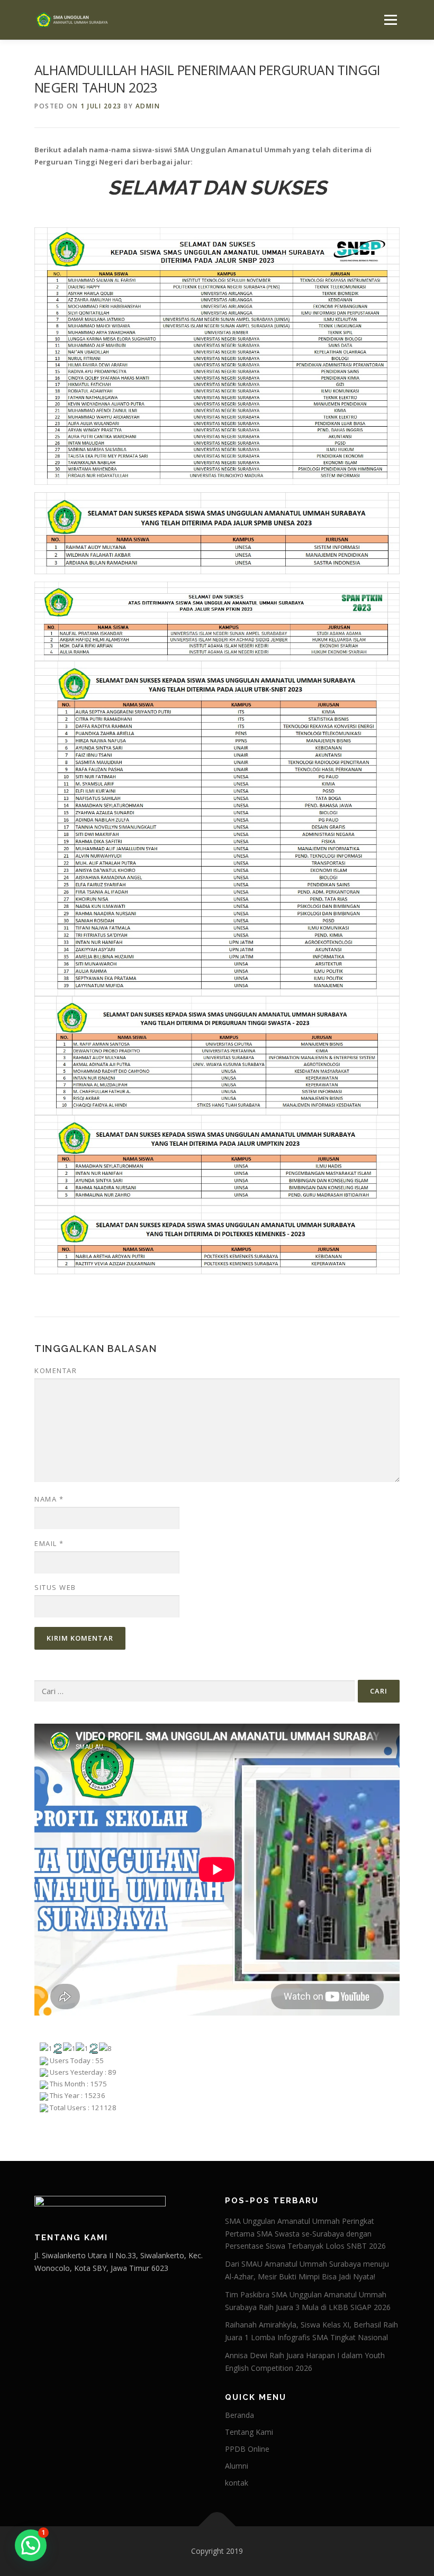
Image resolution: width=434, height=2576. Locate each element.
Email (49, 1543)
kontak (237, 2483)
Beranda (239, 2415)
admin (148, 106)
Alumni (237, 2466)
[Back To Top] (217, 2527)
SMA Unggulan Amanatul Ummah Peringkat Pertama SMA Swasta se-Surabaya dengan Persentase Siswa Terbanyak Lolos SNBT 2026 (305, 2234)
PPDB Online (247, 2449)
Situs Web (55, 1587)
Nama (49, 1499)
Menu (390, 20)
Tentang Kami (249, 2432)
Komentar (56, 1370)
